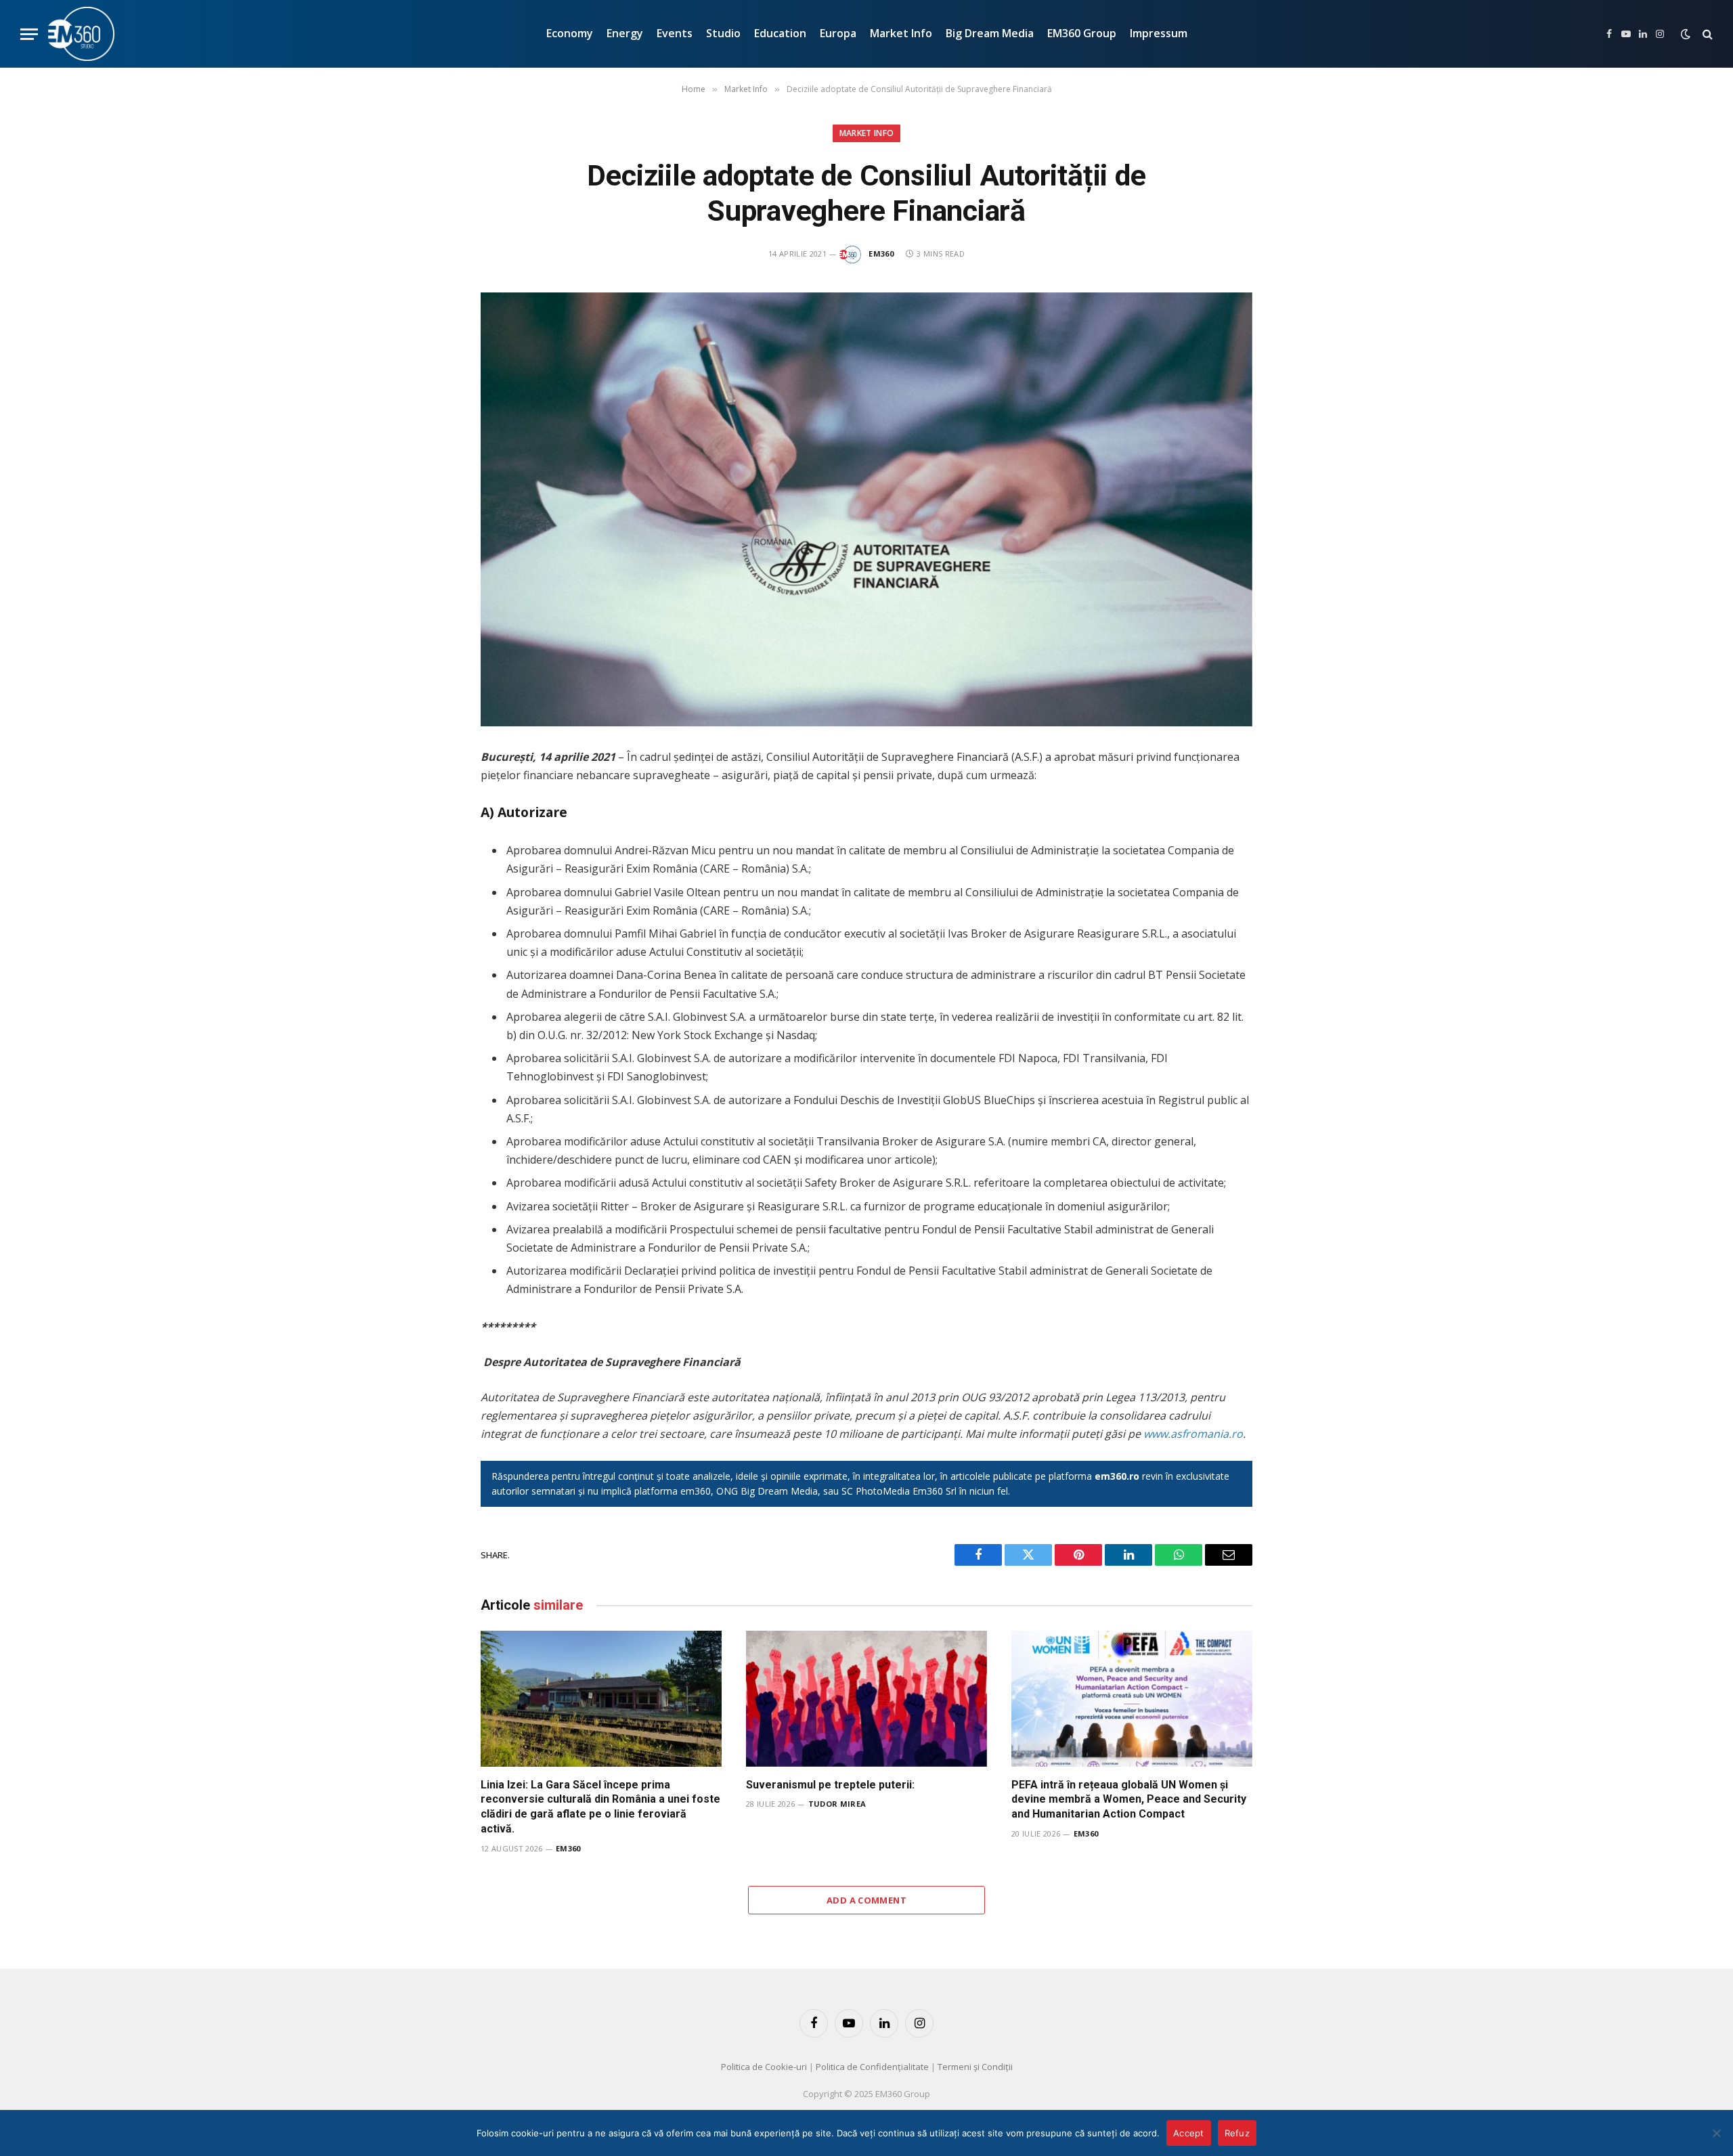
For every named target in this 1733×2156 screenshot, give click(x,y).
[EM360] (81, 34)
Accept (1189, 2133)
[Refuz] (1716, 2133)
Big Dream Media (990, 33)
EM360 (881, 254)
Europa (838, 33)
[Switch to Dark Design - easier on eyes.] (1686, 34)
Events (675, 33)
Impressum (1159, 33)
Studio (723, 33)
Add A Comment (866, 1900)
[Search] (1706, 34)
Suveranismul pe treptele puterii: (830, 1785)
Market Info (901, 33)
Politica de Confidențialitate (872, 2067)
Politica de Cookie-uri (764, 2067)
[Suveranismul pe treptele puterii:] (866, 1698)
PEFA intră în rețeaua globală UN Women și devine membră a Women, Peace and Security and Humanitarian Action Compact (1129, 1800)
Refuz (1237, 2133)
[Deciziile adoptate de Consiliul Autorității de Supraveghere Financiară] (866, 509)
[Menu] (29, 34)
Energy (625, 33)
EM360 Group (1082, 33)
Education (780, 33)
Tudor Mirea (837, 1804)
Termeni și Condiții (975, 2067)
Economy (570, 33)
